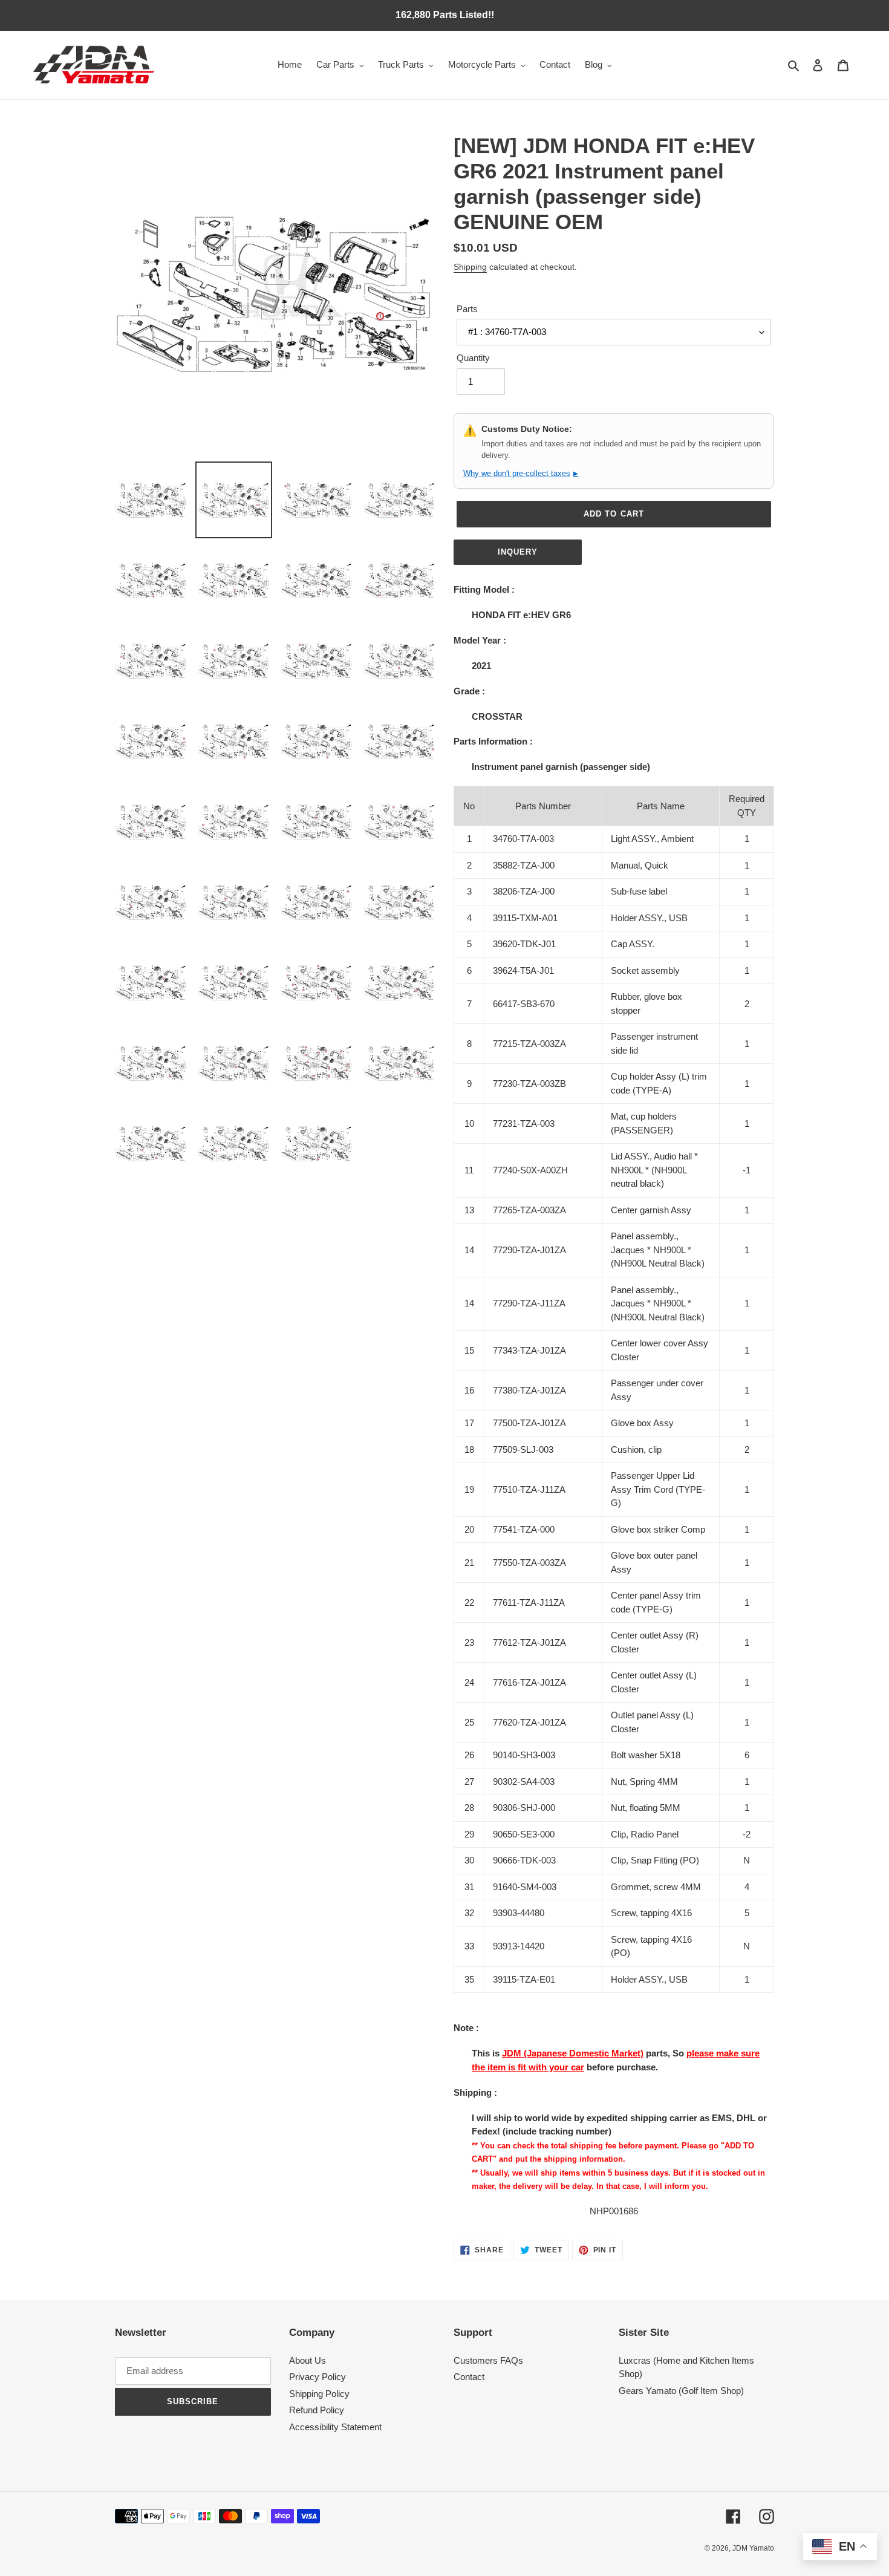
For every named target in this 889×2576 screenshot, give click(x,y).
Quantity (473, 358)
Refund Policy (317, 2410)
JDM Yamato (753, 2548)
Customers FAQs (488, 2360)
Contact (469, 2377)
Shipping (470, 267)
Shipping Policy (319, 2394)
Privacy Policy (317, 2377)
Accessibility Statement (335, 2427)
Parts (467, 309)
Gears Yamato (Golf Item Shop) (681, 2391)
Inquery (518, 552)
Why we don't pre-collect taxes (521, 473)
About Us (308, 2360)
